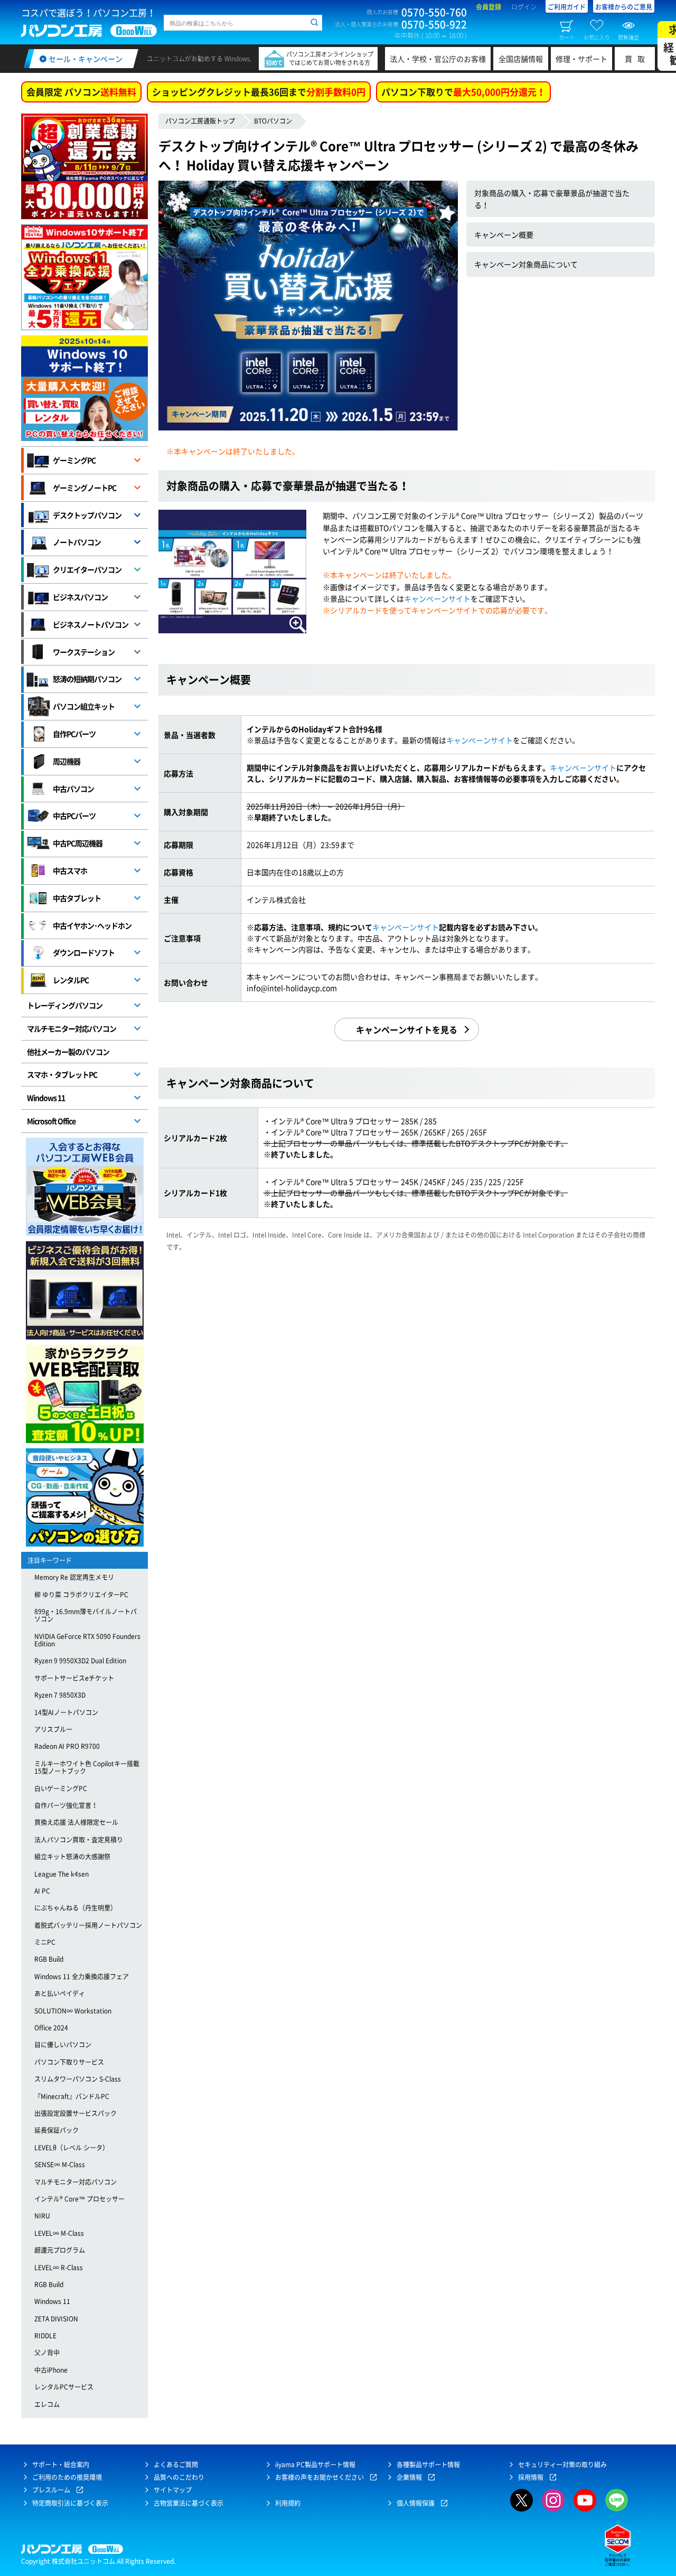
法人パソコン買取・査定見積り (79, 1840)
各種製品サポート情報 (428, 2465)
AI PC (42, 1891)
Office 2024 (51, 2028)
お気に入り (597, 37)
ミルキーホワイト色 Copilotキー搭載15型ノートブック (87, 1767)
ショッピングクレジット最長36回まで (259, 92)
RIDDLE (45, 2336)
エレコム (47, 2404)
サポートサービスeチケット (74, 1678)
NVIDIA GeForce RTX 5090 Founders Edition (87, 1640)
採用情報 (531, 2477)
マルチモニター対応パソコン (72, 1028)
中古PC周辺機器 (78, 843)
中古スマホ (70, 870)
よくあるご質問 (176, 2465)
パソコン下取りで (463, 92)
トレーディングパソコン (65, 1005)
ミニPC (45, 1942)
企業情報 (409, 2477)
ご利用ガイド (567, 7)
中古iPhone (51, 2370)
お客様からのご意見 (624, 7)
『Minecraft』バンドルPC (72, 2096)
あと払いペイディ (60, 1993)
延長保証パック (57, 2130)
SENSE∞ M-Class (60, 2165)
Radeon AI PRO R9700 (67, 1746)
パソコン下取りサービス (69, 2062)
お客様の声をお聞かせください (320, 2477)
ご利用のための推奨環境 (67, 2477)
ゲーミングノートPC (84, 488)
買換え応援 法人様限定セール (76, 1822)
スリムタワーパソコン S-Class (78, 2079)
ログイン (524, 7)
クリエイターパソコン (87, 569)
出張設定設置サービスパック (76, 2113)
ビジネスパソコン (80, 597)
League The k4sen (62, 1874)
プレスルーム (51, 2490)
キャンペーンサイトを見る (407, 1029)
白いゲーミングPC (61, 1788)
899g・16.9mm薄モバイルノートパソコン (86, 1615)
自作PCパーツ (74, 734)
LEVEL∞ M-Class (59, 2233)
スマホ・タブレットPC (62, 1074)
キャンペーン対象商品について (526, 264)
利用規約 (288, 2503)
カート (567, 37)
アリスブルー (53, 1729)
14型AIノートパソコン (66, 1712)
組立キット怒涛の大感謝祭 (72, 1857)
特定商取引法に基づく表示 (70, 2503)
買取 (637, 59)
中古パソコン (73, 789)
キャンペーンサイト (437, 598)
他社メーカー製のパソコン (68, 1052)
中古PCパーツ (74, 816)
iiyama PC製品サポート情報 (315, 2465)
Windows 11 (46, 1098)
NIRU (42, 2216)
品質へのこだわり (179, 2477)
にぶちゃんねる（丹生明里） (76, 1908)
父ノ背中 (47, 2353)
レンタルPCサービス (64, 2387)
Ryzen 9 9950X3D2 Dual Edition (80, 1661)
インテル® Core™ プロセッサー (79, 2199)
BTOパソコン (273, 121)
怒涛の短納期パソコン (87, 679)
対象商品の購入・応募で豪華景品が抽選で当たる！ (552, 199)
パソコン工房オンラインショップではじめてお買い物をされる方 (330, 58)
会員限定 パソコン (81, 92)
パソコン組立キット (84, 706)
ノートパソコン (77, 542)
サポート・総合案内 (61, 2465)
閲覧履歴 (628, 37)
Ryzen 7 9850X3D (60, 1695)
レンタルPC (71, 980)
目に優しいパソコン (63, 2045)
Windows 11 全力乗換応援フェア (82, 1977)
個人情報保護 (416, 2503)
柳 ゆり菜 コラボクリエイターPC (81, 1595)
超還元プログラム (60, 2250)
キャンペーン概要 (504, 235)
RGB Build (49, 1959)
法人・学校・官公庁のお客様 (438, 59)
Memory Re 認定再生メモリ (74, 1577)
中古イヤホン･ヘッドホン (92, 925)
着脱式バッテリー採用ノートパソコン (88, 1925)
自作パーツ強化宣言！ (66, 1805)
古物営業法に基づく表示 (189, 2503)
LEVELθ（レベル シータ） (72, 2148)
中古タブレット (77, 898)
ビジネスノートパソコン (91, 624)
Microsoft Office (51, 1121)
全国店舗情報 (521, 59)
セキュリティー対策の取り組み (562, 2465)
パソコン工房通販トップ (200, 121)
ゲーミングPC (74, 460)
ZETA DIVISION (56, 2319)
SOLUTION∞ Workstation (73, 2011)
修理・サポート (581, 59)
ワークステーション (84, 652)
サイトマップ (173, 2490)
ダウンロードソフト (84, 952)
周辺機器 (67, 761)
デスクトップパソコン (87, 515)
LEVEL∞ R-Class (59, 2268)
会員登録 (489, 7)
